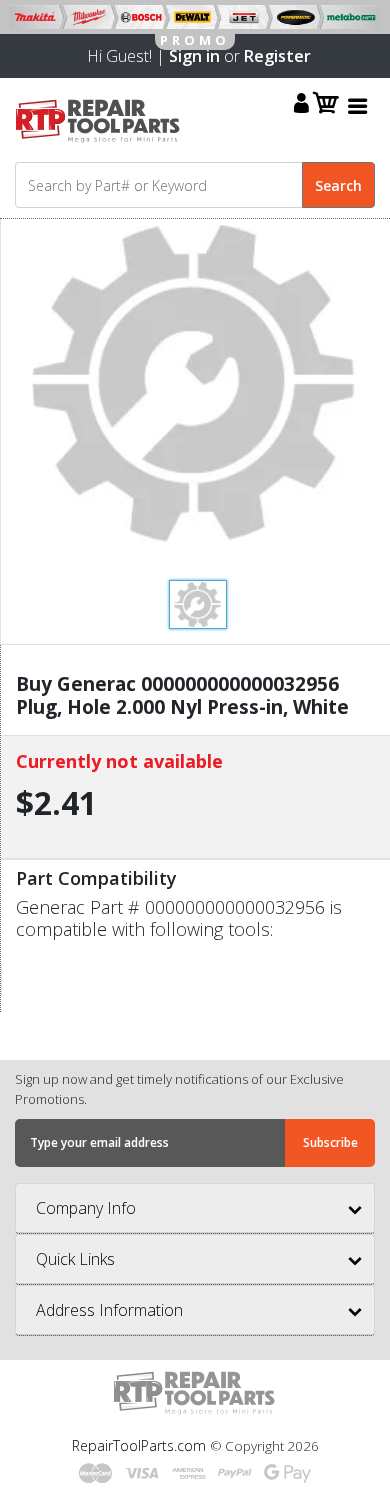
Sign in (194, 56)
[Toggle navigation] (358, 105)
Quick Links (75, 1259)
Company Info (86, 1208)
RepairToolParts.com (141, 1445)
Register (277, 56)
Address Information (109, 1310)
